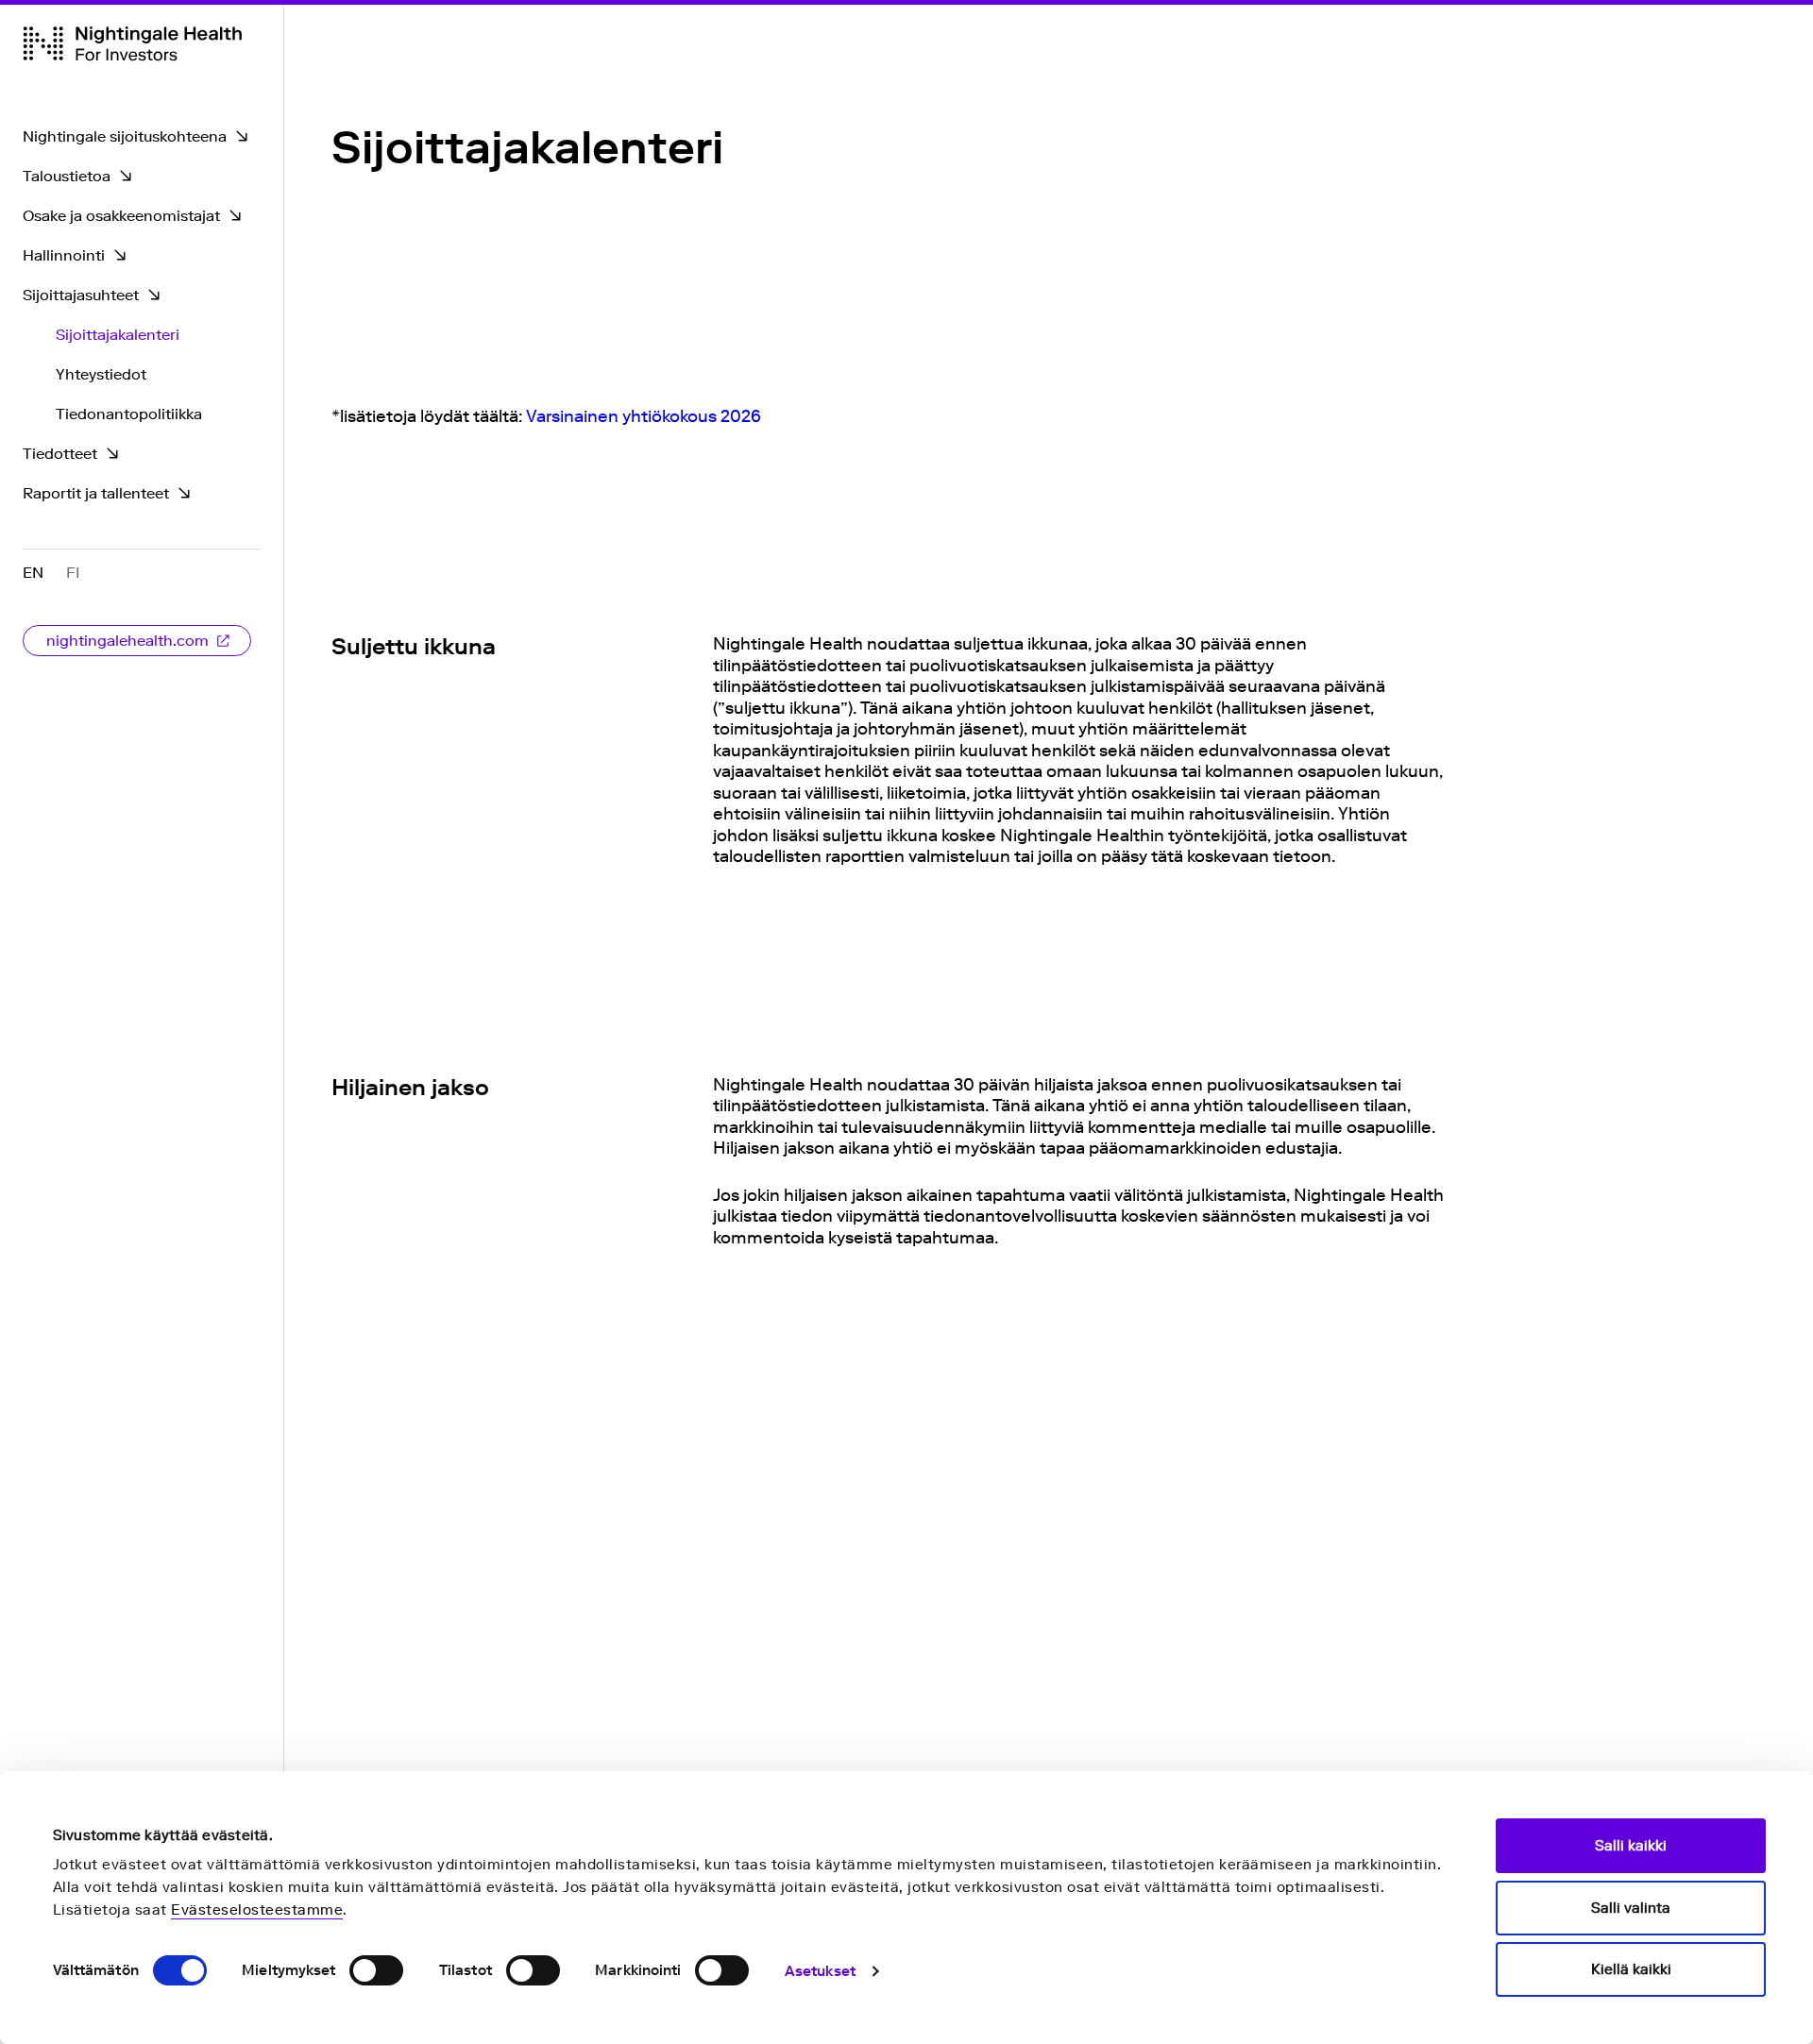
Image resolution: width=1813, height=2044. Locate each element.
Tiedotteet (60, 454)
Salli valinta (1631, 1908)
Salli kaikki (1631, 1846)
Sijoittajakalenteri (118, 335)
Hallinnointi (64, 255)
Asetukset (820, 1971)
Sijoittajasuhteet (81, 295)
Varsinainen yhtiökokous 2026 (644, 416)
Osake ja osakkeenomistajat (121, 216)
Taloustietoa (67, 176)
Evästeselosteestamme (257, 1910)
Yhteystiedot (101, 374)
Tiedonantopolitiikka (129, 414)
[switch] (376, 1970)
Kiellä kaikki (1631, 1969)
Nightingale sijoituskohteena (125, 136)
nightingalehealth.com (127, 641)
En (33, 573)
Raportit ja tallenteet (96, 493)
